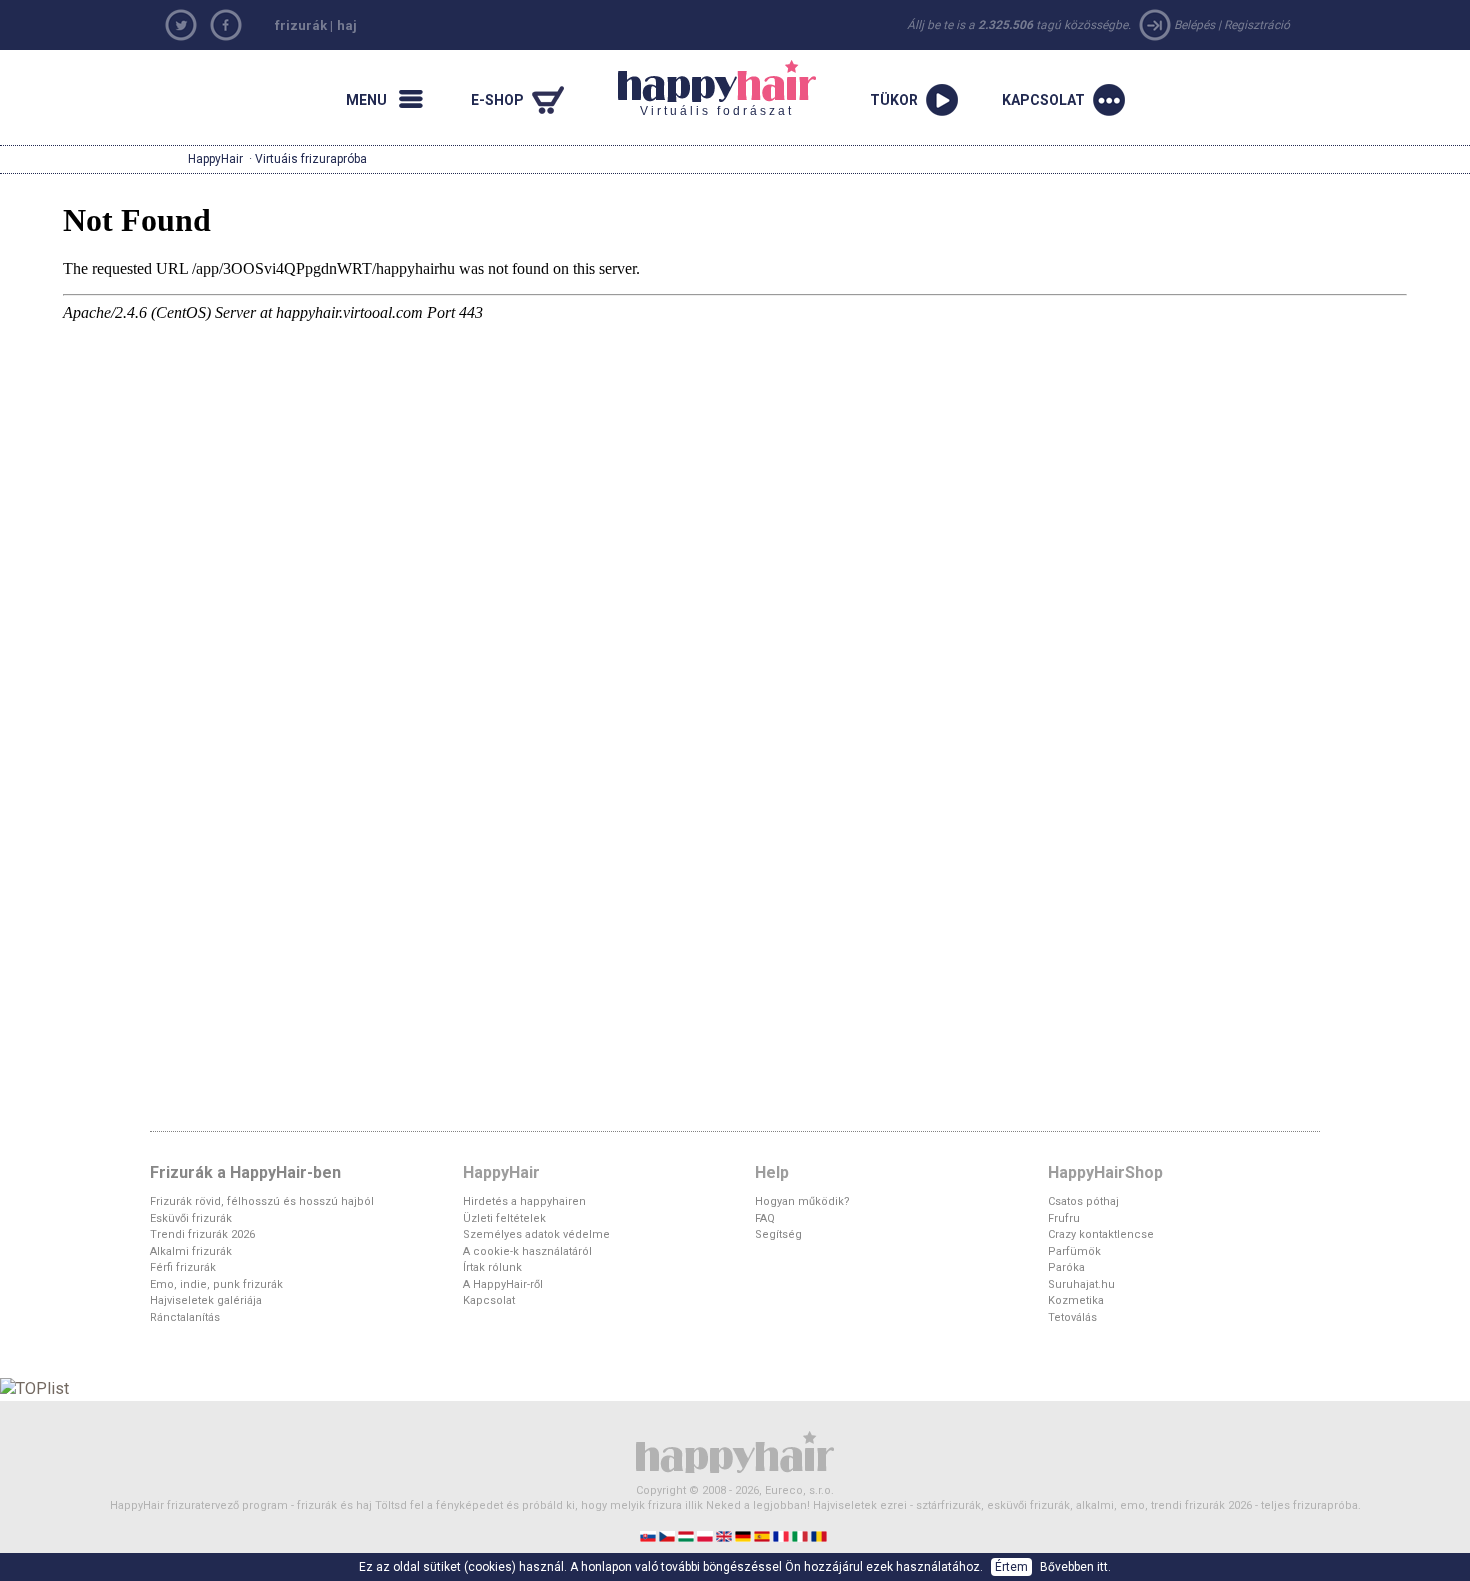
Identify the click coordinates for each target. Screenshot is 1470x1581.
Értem (1011, 1567)
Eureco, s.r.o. (799, 1490)
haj (347, 25)
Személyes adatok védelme (536, 1234)
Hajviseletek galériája (206, 1300)
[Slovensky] (649, 1535)
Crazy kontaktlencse (1101, 1234)
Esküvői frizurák (191, 1218)
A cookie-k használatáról (527, 1251)
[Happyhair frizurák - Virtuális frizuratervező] (735, 1450)
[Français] (782, 1535)
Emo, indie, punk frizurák (216, 1284)
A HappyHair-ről (503, 1284)
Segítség (778, 1234)
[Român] (820, 1535)
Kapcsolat (489, 1300)
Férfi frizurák (183, 1267)
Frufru (1064, 1218)
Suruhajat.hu (1081, 1284)
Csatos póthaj (1083, 1201)
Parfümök (1074, 1251)
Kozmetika (1076, 1300)
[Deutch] (744, 1535)
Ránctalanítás (185, 1317)
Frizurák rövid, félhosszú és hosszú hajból (262, 1201)
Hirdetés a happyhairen (524, 1201)
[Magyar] (687, 1535)
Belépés (1194, 25)
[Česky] (668, 1535)
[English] (725, 1535)
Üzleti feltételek (504, 1218)
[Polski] (706, 1535)
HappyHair (215, 159)
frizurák (301, 25)
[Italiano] (801, 1535)
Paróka (1066, 1267)
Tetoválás (1072, 1317)
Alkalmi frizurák (191, 1251)
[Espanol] (763, 1535)
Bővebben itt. (1075, 1567)
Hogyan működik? (802, 1201)
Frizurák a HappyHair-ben (245, 1172)
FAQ (765, 1218)
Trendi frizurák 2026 (202, 1234)
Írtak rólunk (492, 1267)
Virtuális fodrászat (706, 89)
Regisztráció (1257, 25)
